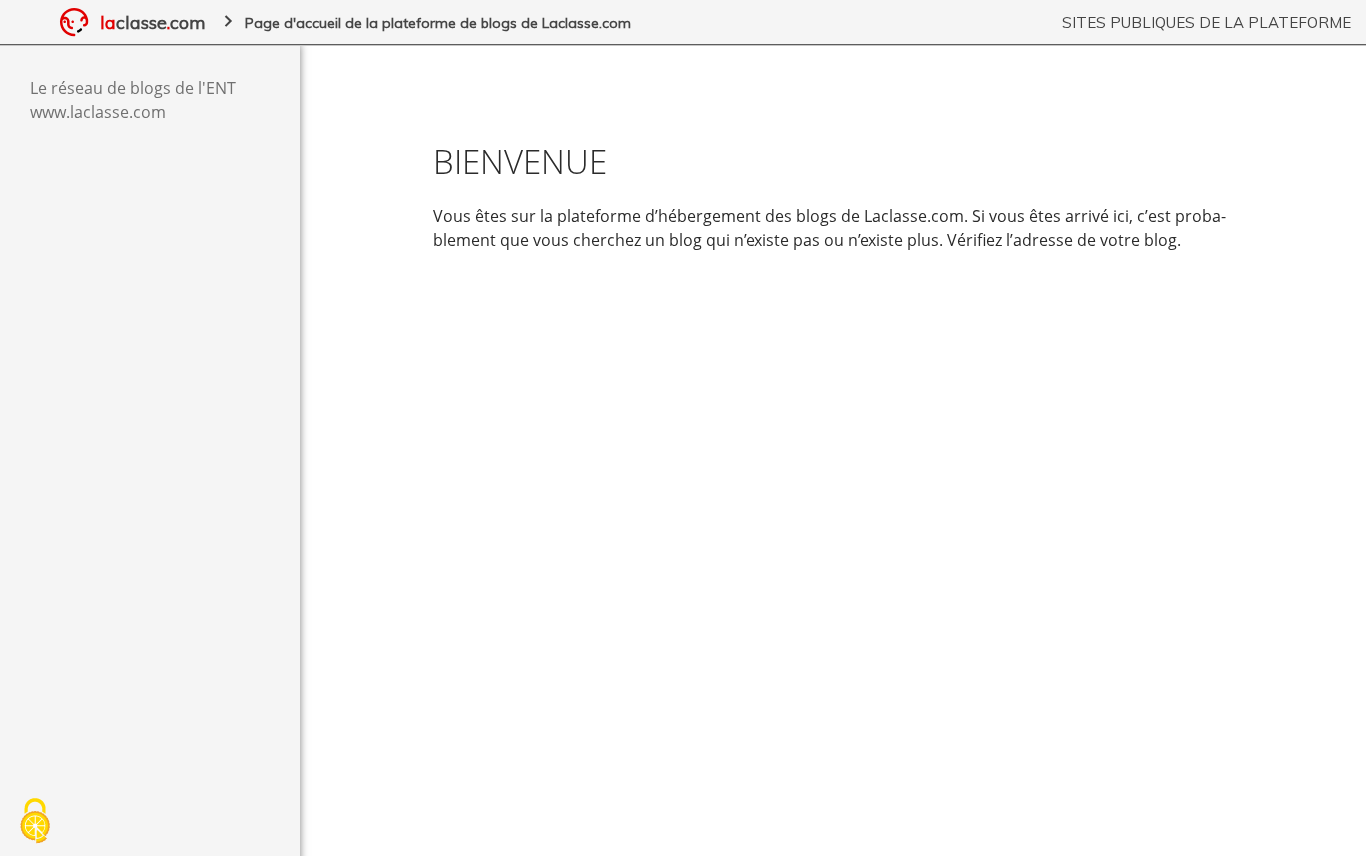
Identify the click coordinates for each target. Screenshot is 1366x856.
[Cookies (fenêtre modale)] (35, 822)
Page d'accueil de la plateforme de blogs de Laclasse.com (438, 23)
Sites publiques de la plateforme (1206, 22)
